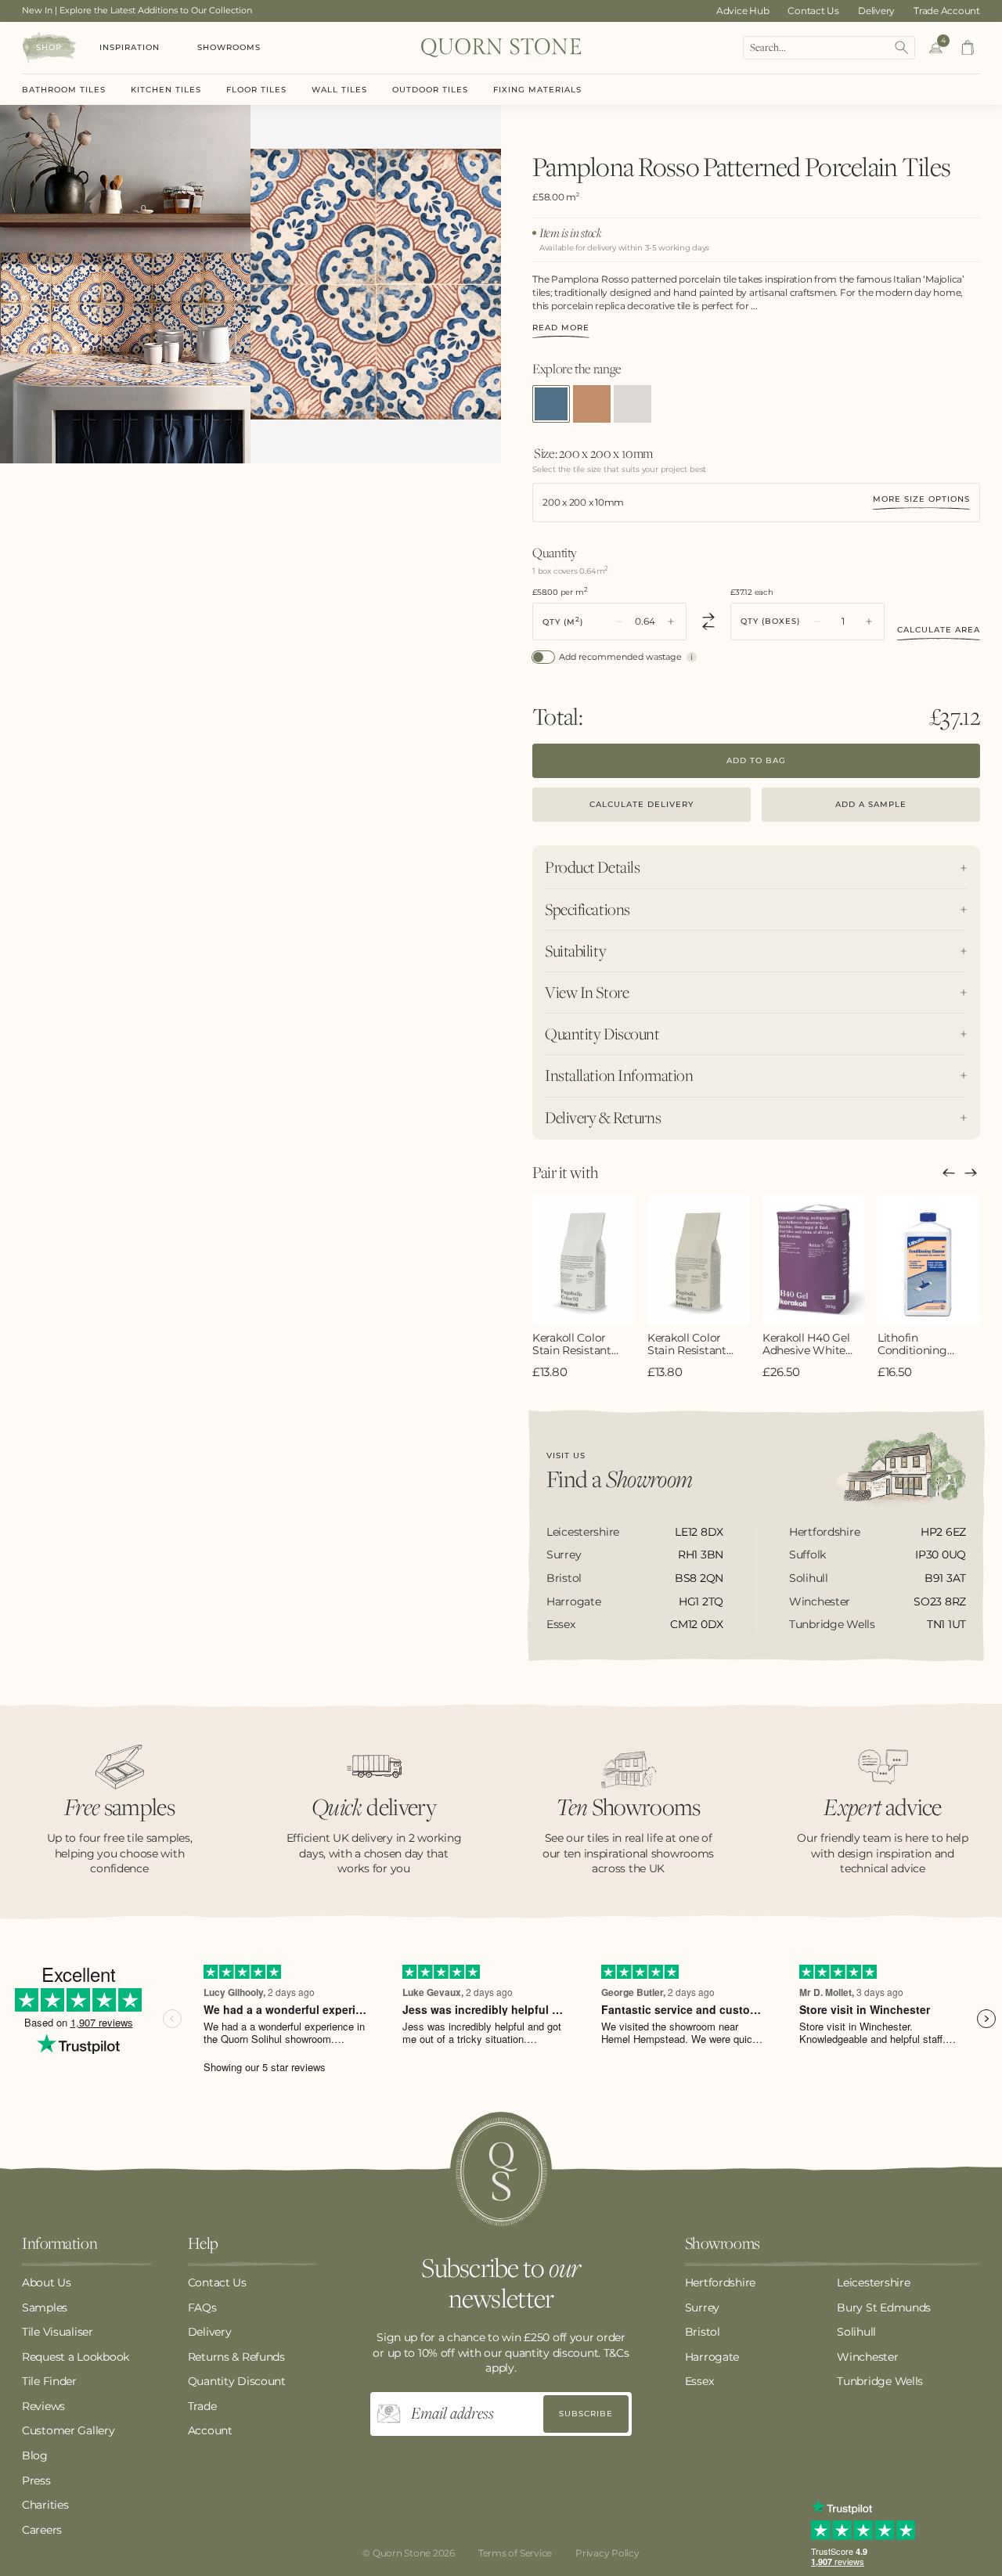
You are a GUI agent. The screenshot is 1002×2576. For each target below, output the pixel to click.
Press (36, 2481)
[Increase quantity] (671, 621)
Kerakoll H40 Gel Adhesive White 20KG (806, 1345)
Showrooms (229, 47)
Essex (699, 2381)
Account (210, 2430)
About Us (47, 2282)
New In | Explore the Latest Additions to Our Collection (137, 10)
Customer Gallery (68, 2430)
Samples (45, 2308)
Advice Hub (743, 11)
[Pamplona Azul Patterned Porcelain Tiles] (592, 404)
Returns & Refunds (236, 2357)
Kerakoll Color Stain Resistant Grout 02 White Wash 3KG (573, 1345)
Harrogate (712, 2357)
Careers (42, 2530)
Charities (45, 2505)
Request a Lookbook (76, 2357)
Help (203, 2244)
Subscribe (586, 2414)
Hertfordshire (720, 2282)
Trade (202, 2406)
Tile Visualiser (58, 2332)
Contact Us (813, 11)
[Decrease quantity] (619, 621)
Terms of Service (515, 2553)
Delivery (876, 11)
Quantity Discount (237, 2381)
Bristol (703, 2332)
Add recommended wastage (620, 657)
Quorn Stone (402, 2553)
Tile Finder (49, 2381)
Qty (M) (563, 621)
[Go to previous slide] (949, 1173)
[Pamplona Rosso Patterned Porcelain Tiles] (551, 404)
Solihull (856, 2332)
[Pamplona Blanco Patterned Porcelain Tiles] (633, 404)
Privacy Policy (607, 2553)
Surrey (702, 2308)
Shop (49, 47)
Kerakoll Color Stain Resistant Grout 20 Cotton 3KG (691, 1345)
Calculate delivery (642, 804)
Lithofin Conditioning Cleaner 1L (912, 1345)
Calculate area (939, 630)
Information (59, 2244)
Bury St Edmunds (884, 2308)
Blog (35, 2455)
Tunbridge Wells (880, 2381)
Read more (561, 328)
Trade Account (947, 11)
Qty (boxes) (770, 621)
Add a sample (871, 804)
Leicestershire (873, 2282)
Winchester (867, 2357)
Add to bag (756, 760)
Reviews (43, 2406)
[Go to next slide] (971, 1173)
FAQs (202, 2308)
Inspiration (130, 47)
